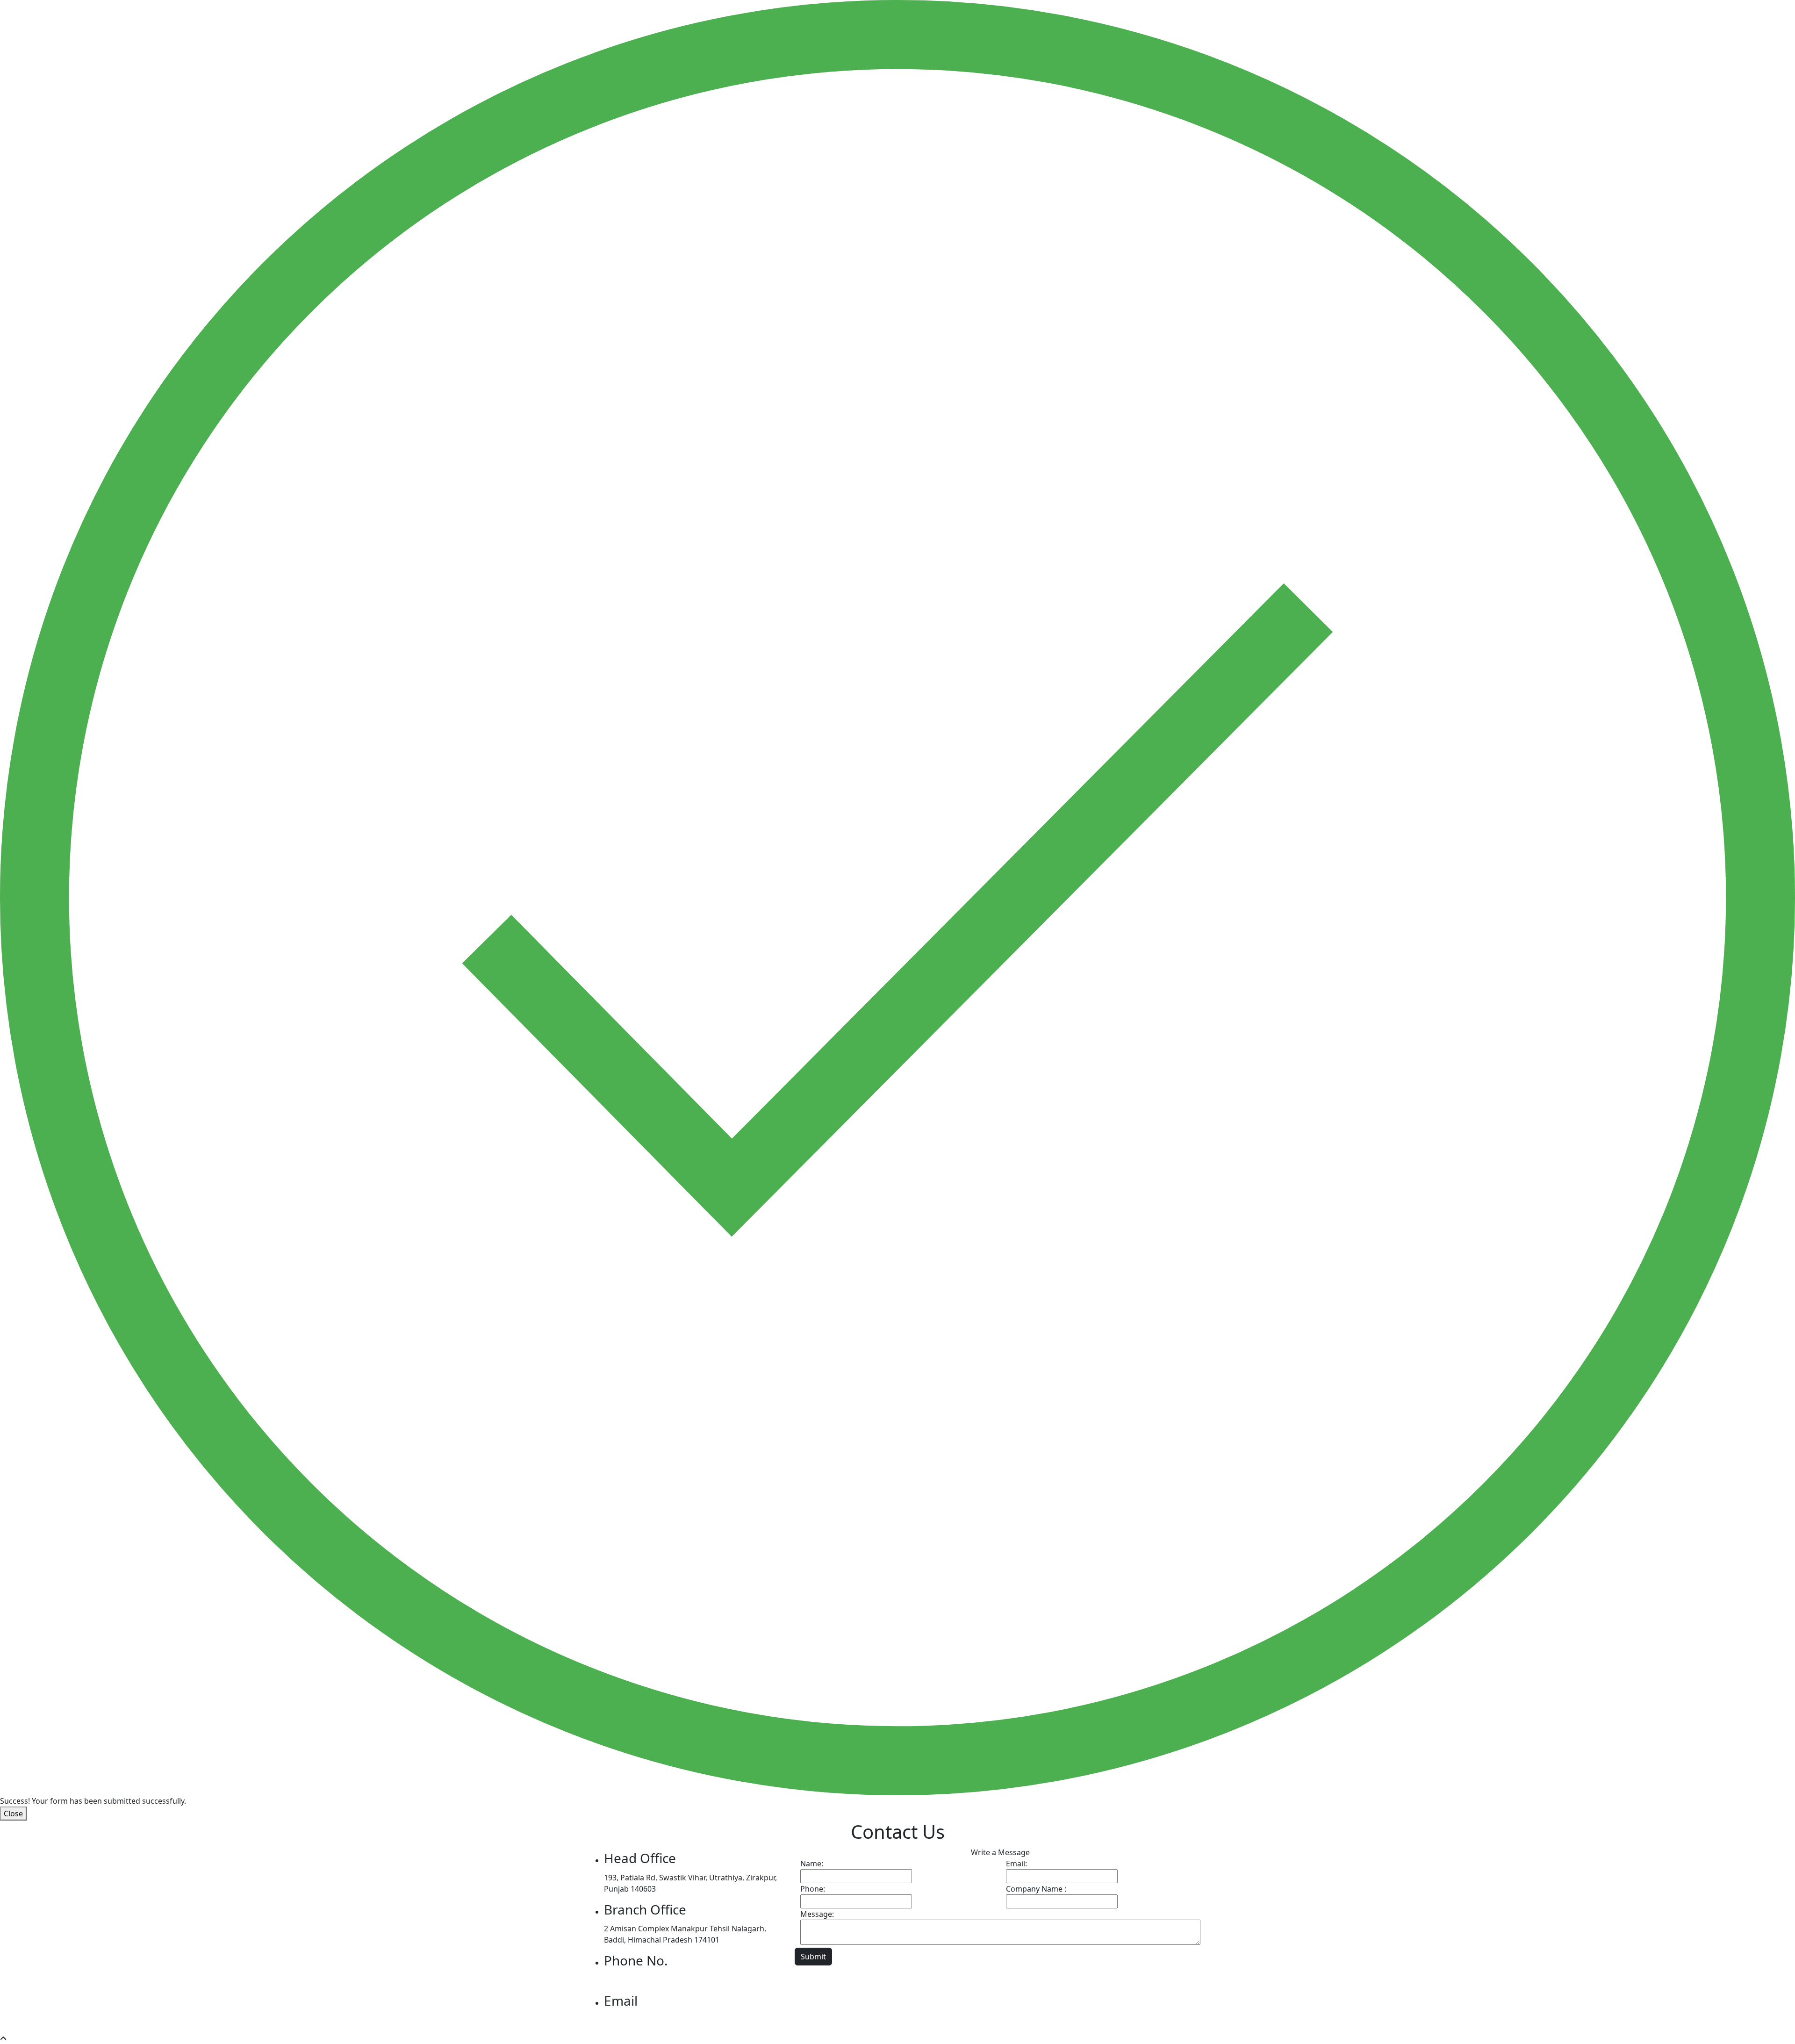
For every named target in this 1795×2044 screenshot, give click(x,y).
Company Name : (1036, 1889)
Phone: (813, 1889)
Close (13, 1814)
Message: (817, 1914)
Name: (812, 1864)
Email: (1016, 1864)
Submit (813, 1957)
